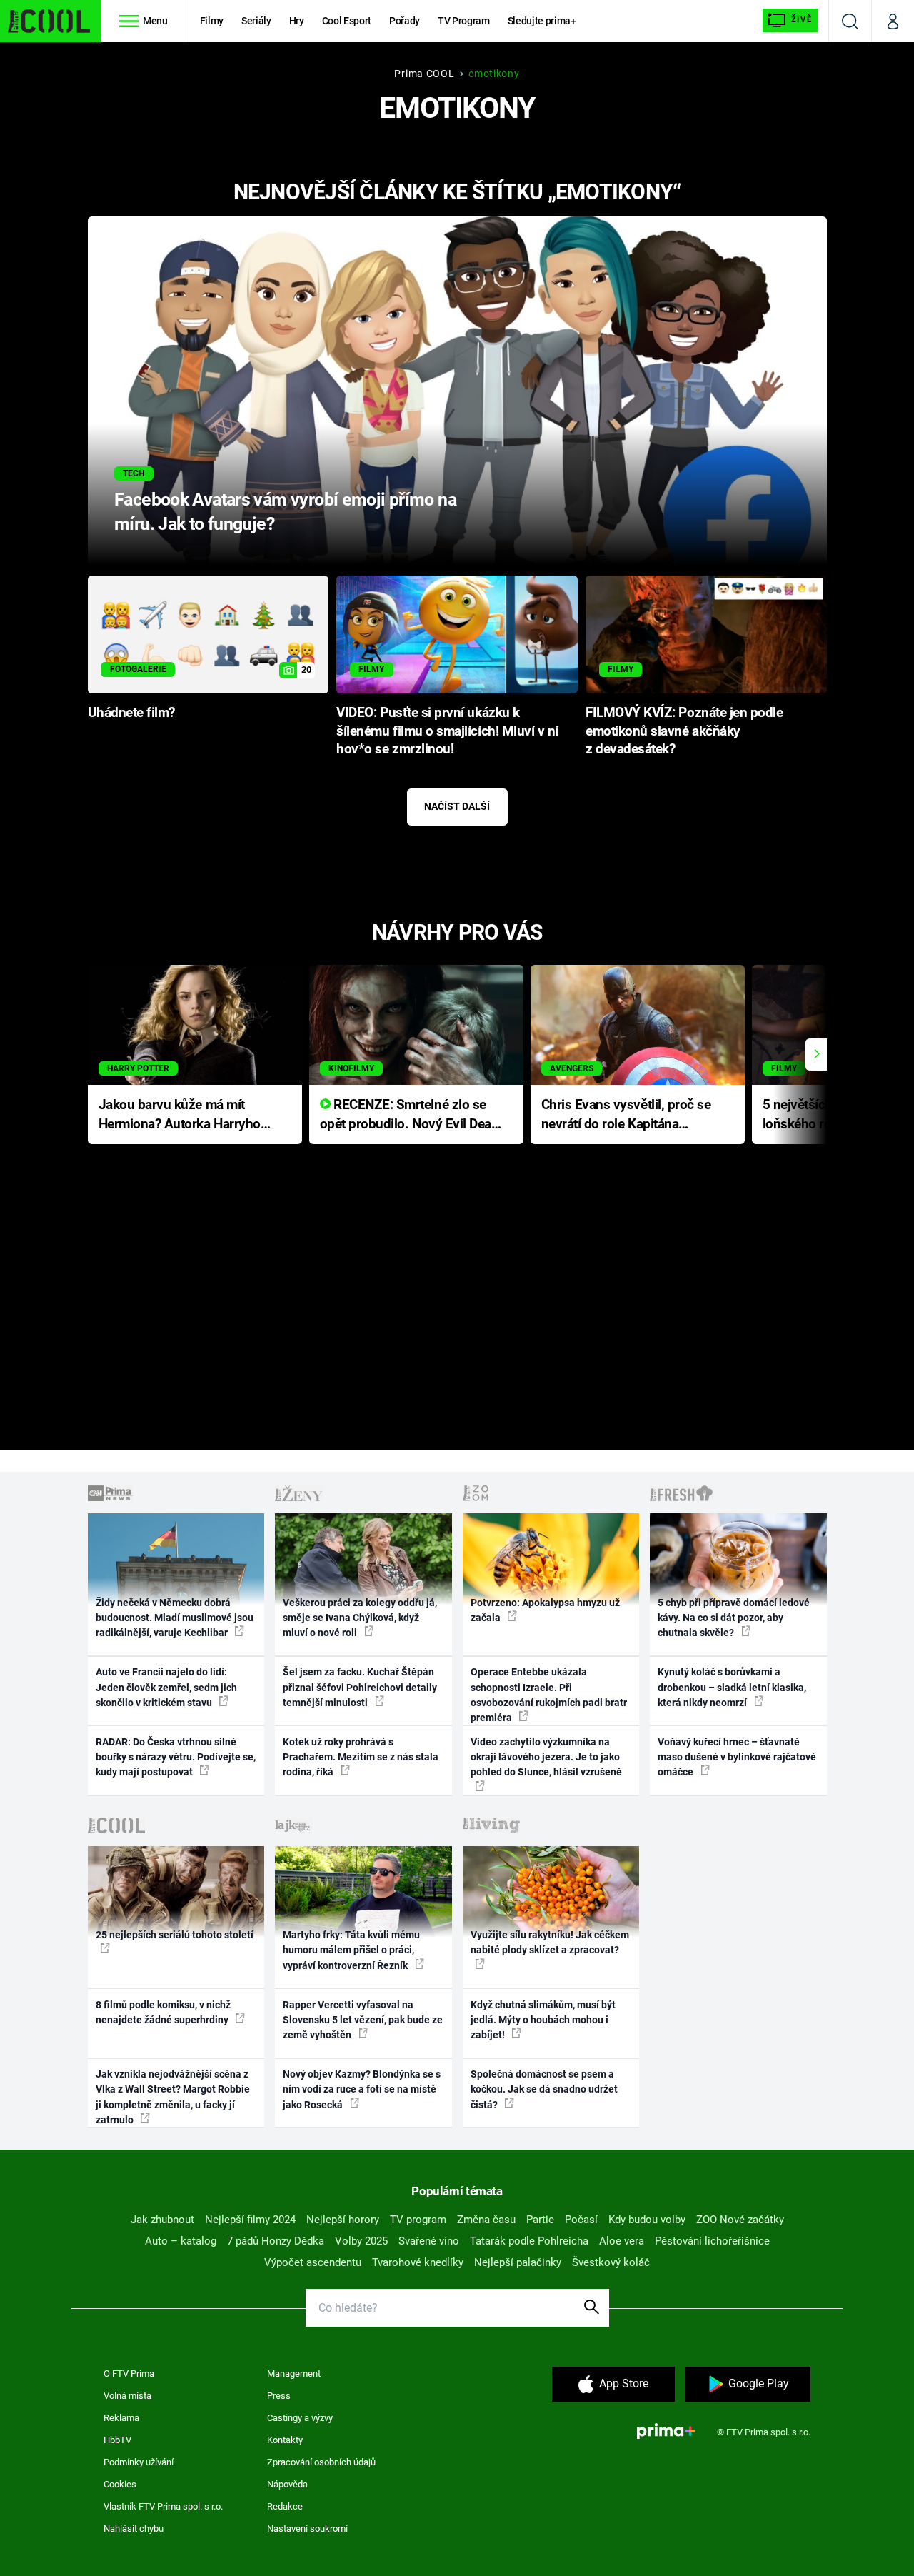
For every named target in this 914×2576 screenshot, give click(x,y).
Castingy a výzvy (300, 2418)
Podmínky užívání (139, 2462)
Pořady (405, 21)
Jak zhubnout (162, 2220)
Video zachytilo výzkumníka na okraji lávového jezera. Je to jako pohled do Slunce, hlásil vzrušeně (546, 1757)
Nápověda (287, 2484)
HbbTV (117, 2440)
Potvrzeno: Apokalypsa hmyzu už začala (545, 1610)
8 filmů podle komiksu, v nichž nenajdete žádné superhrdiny (163, 2012)
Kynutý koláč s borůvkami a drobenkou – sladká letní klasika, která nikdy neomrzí (732, 1687)
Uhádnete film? (131, 713)
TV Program (463, 21)
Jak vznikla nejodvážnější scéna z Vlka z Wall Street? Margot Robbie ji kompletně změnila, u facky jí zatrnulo (173, 2097)
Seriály (256, 21)
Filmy (212, 21)
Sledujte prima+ (542, 21)
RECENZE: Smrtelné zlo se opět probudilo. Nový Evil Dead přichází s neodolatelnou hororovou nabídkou (410, 1115)
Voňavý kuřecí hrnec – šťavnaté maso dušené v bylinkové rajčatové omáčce (737, 1757)
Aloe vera (622, 2241)
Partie (540, 2220)
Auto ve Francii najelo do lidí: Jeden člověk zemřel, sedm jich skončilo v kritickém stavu (166, 1687)
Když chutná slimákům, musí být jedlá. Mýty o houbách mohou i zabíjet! (543, 2020)
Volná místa (127, 2396)
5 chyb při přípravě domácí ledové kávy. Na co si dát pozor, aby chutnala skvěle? (734, 1618)
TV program (418, 2220)
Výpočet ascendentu (313, 2262)
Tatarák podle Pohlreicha (529, 2241)
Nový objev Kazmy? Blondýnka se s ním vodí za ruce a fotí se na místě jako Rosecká (362, 2089)
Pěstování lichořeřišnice (712, 2241)
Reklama (121, 2418)
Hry (297, 21)
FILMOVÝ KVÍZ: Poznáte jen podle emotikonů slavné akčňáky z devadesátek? (684, 731)
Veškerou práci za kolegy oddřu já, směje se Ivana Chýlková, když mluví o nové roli (360, 1618)
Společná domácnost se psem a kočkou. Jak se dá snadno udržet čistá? (544, 2089)
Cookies (120, 2484)
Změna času (486, 2220)
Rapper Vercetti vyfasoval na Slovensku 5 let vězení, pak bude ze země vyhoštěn (363, 2020)
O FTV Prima (129, 2374)
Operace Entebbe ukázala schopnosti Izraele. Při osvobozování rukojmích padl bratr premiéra (549, 1695)
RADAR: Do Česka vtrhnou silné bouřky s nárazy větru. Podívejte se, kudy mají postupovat (176, 1757)
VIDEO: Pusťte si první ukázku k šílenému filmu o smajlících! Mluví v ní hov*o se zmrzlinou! (447, 731)
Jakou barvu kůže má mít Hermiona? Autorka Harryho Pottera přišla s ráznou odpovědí (180, 1115)
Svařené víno (429, 2241)
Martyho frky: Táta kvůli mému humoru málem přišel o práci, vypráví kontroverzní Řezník (351, 1950)
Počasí (581, 2220)
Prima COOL (424, 74)
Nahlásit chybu (134, 2529)
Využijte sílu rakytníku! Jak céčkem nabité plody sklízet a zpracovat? (550, 1942)
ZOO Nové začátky (740, 2220)
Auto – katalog (181, 2241)
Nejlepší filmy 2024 (250, 2220)
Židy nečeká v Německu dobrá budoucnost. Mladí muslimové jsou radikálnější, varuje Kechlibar (175, 1618)
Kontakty (285, 2440)
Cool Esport (347, 21)
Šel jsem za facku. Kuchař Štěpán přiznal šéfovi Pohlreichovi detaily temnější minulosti (360, 1687)
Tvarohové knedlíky (418, 2262)
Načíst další (457, 806)
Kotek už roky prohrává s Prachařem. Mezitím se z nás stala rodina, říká (361, 1757)
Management (294, 2374)
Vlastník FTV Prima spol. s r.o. (163, 2506)
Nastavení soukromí (307, 2529)
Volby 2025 (361, 2241)
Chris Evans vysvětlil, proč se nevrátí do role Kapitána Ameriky (626, 1115)
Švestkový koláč (611, 2262)
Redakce (285, 2506)
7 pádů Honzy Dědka (276, 2241)
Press (279, 2396)
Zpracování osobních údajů (321, 2462)
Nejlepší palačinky (518, 2262)
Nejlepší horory (343, 2220)
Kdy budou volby (647, 2220)
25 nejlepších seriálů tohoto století (175, 1935)
